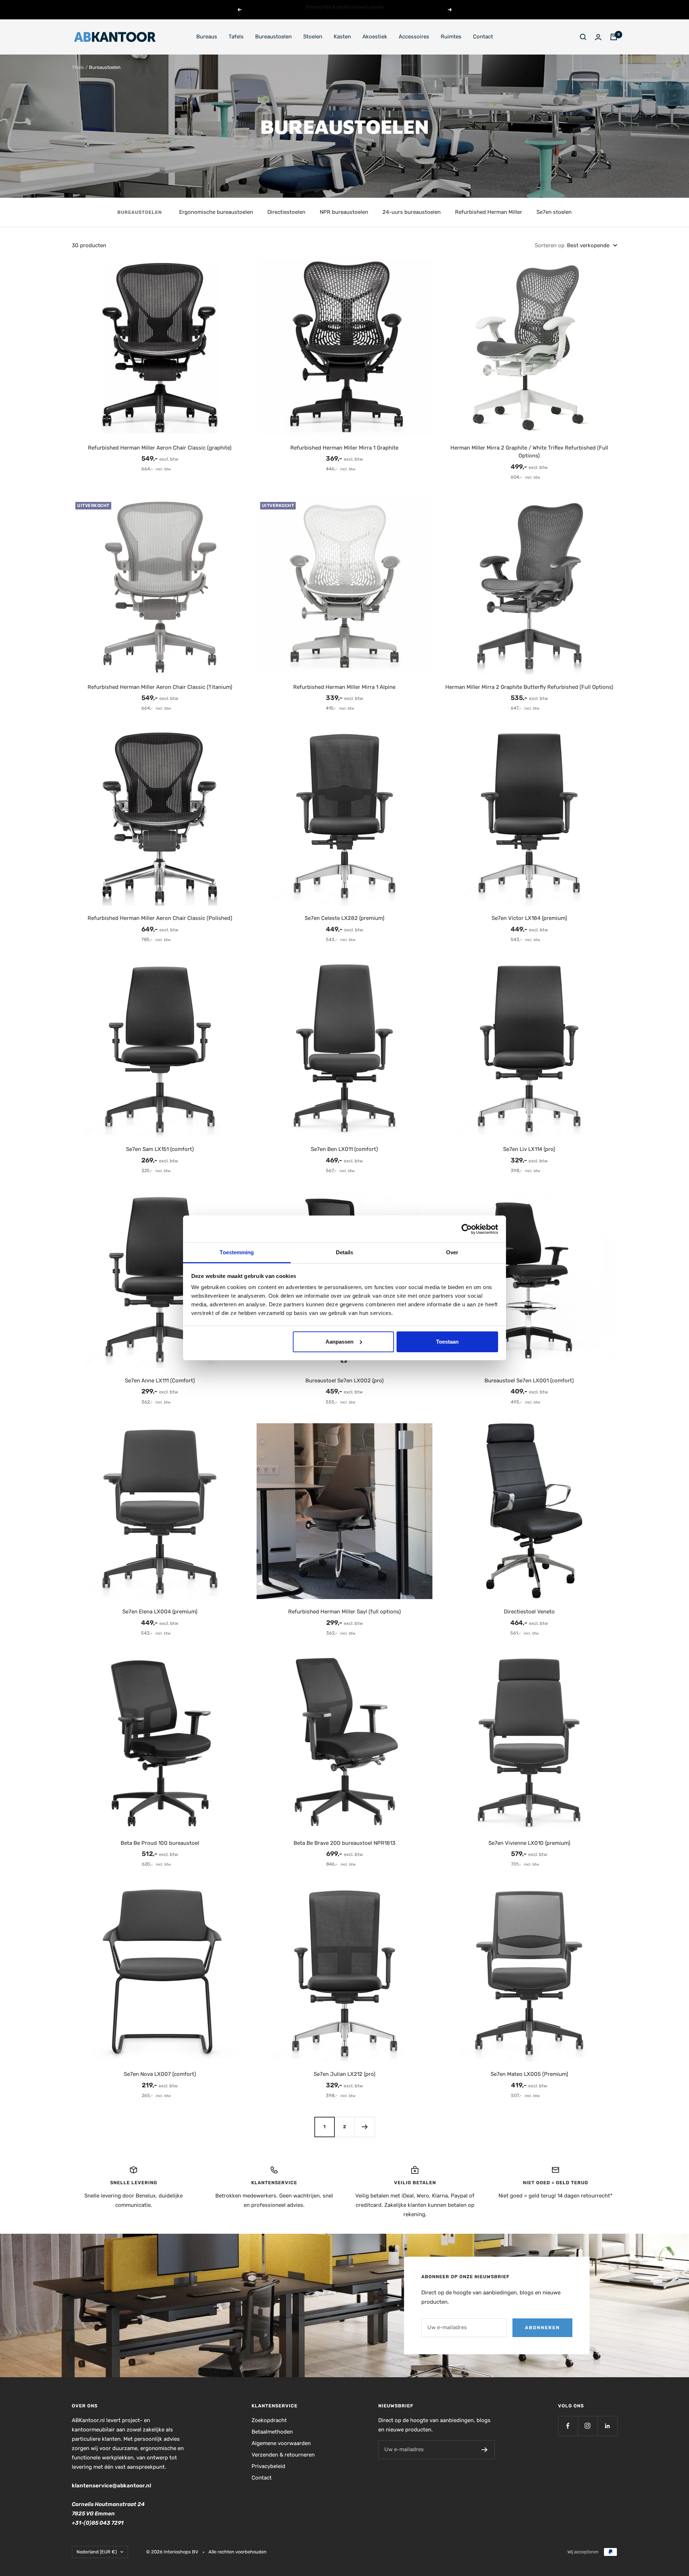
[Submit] (485, 2450)
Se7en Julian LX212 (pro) (344, 2074)
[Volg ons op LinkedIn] (607, 2426)
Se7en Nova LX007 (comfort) (160, 2074)
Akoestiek (375, 37)
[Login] (598, 37)
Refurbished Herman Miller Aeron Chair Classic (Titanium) (160, 687)
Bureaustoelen (273, 37)
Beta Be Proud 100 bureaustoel (160, 1843)
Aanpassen (339, 1342)
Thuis (78, 67)
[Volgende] (365, 2127)
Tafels (236, 37)
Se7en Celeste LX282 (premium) (344, 918)
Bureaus (207, 37)
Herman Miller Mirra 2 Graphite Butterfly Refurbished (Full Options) (529, 687)
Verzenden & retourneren (283, 2455)
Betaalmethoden (272, 2432)
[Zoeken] (583, 37)
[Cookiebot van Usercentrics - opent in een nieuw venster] (467, 1229)
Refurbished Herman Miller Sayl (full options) (344, 1612)
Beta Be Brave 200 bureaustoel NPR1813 (344, 1843)
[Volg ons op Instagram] (588, 2426)
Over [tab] (452, 1252)
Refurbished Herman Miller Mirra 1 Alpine (344, 687)
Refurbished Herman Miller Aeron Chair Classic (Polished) (160, 918)
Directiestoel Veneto (529, 1612)
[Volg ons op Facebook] (568, 2426)
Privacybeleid (268, 2466)
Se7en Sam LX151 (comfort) (160, 1149)
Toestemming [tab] (237, 1252)
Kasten (342, 37)
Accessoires (414, 37)
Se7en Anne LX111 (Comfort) (160, 1381)
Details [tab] (345, 1252)
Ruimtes (451, 37)
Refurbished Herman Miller (489, 212)
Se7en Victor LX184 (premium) (529, 918)
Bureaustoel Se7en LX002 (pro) (344, 1381)
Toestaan (447, 1342)
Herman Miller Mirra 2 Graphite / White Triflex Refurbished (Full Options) (529, 452)
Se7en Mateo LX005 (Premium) (529, 2074)
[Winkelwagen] (614, 37)
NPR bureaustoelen (344, 212)
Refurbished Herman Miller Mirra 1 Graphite (344, 448)
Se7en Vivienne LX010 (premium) (529, 1843)
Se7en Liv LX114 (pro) (529, 1149)
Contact (483, 37)
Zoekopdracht (269, 2420)
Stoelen (313, 37)
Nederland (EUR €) (97, 2552)
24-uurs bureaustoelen (412, 212)
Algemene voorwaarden (281, 2443)
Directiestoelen (286, 212)
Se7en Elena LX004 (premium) (160, 1612)
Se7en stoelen (554, 212)
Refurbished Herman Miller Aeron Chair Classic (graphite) (160, 448)
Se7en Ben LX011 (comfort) (344, 1149)
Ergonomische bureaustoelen (216, 212)
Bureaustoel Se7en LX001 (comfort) (529, 1381)
